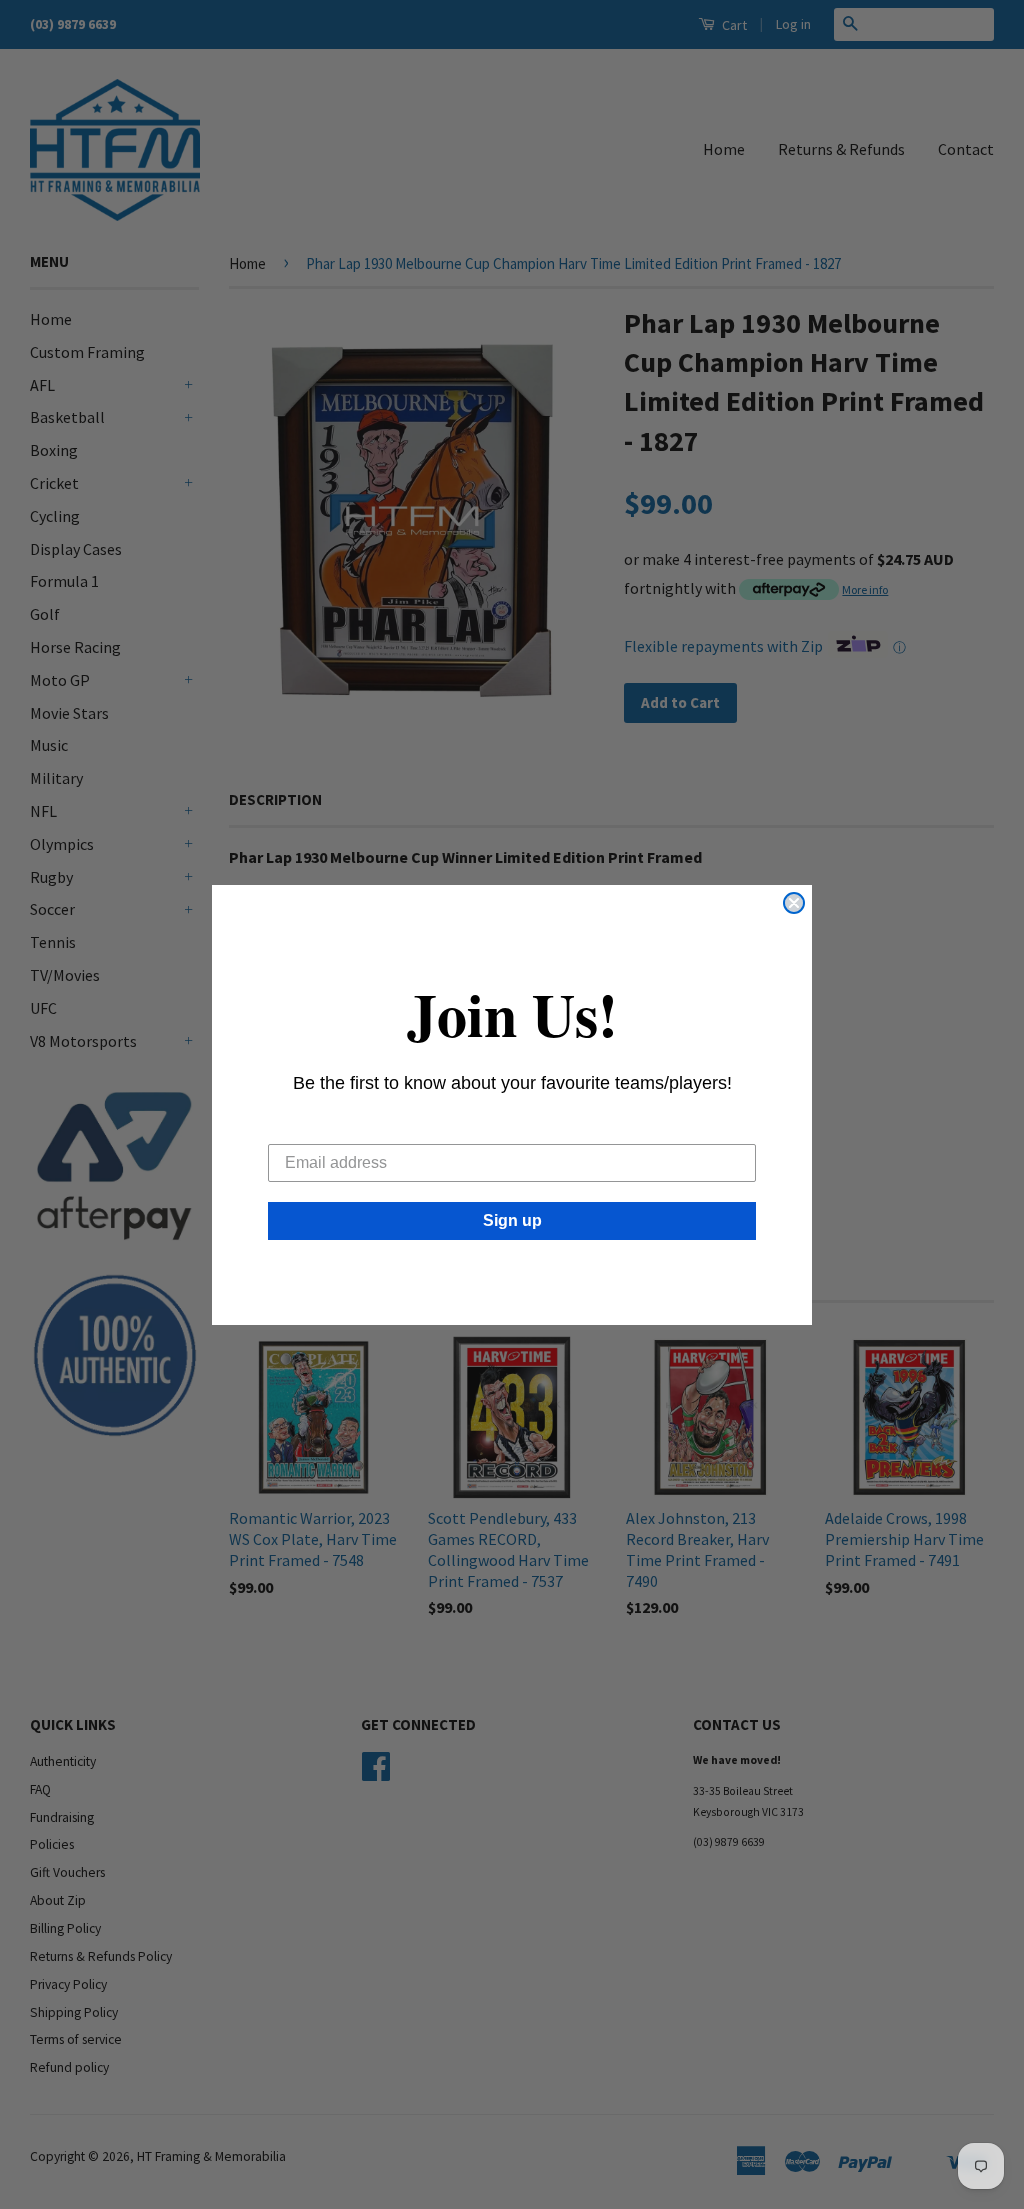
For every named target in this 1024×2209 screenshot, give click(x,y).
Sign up (512, 1220)
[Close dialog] (794, 903)
